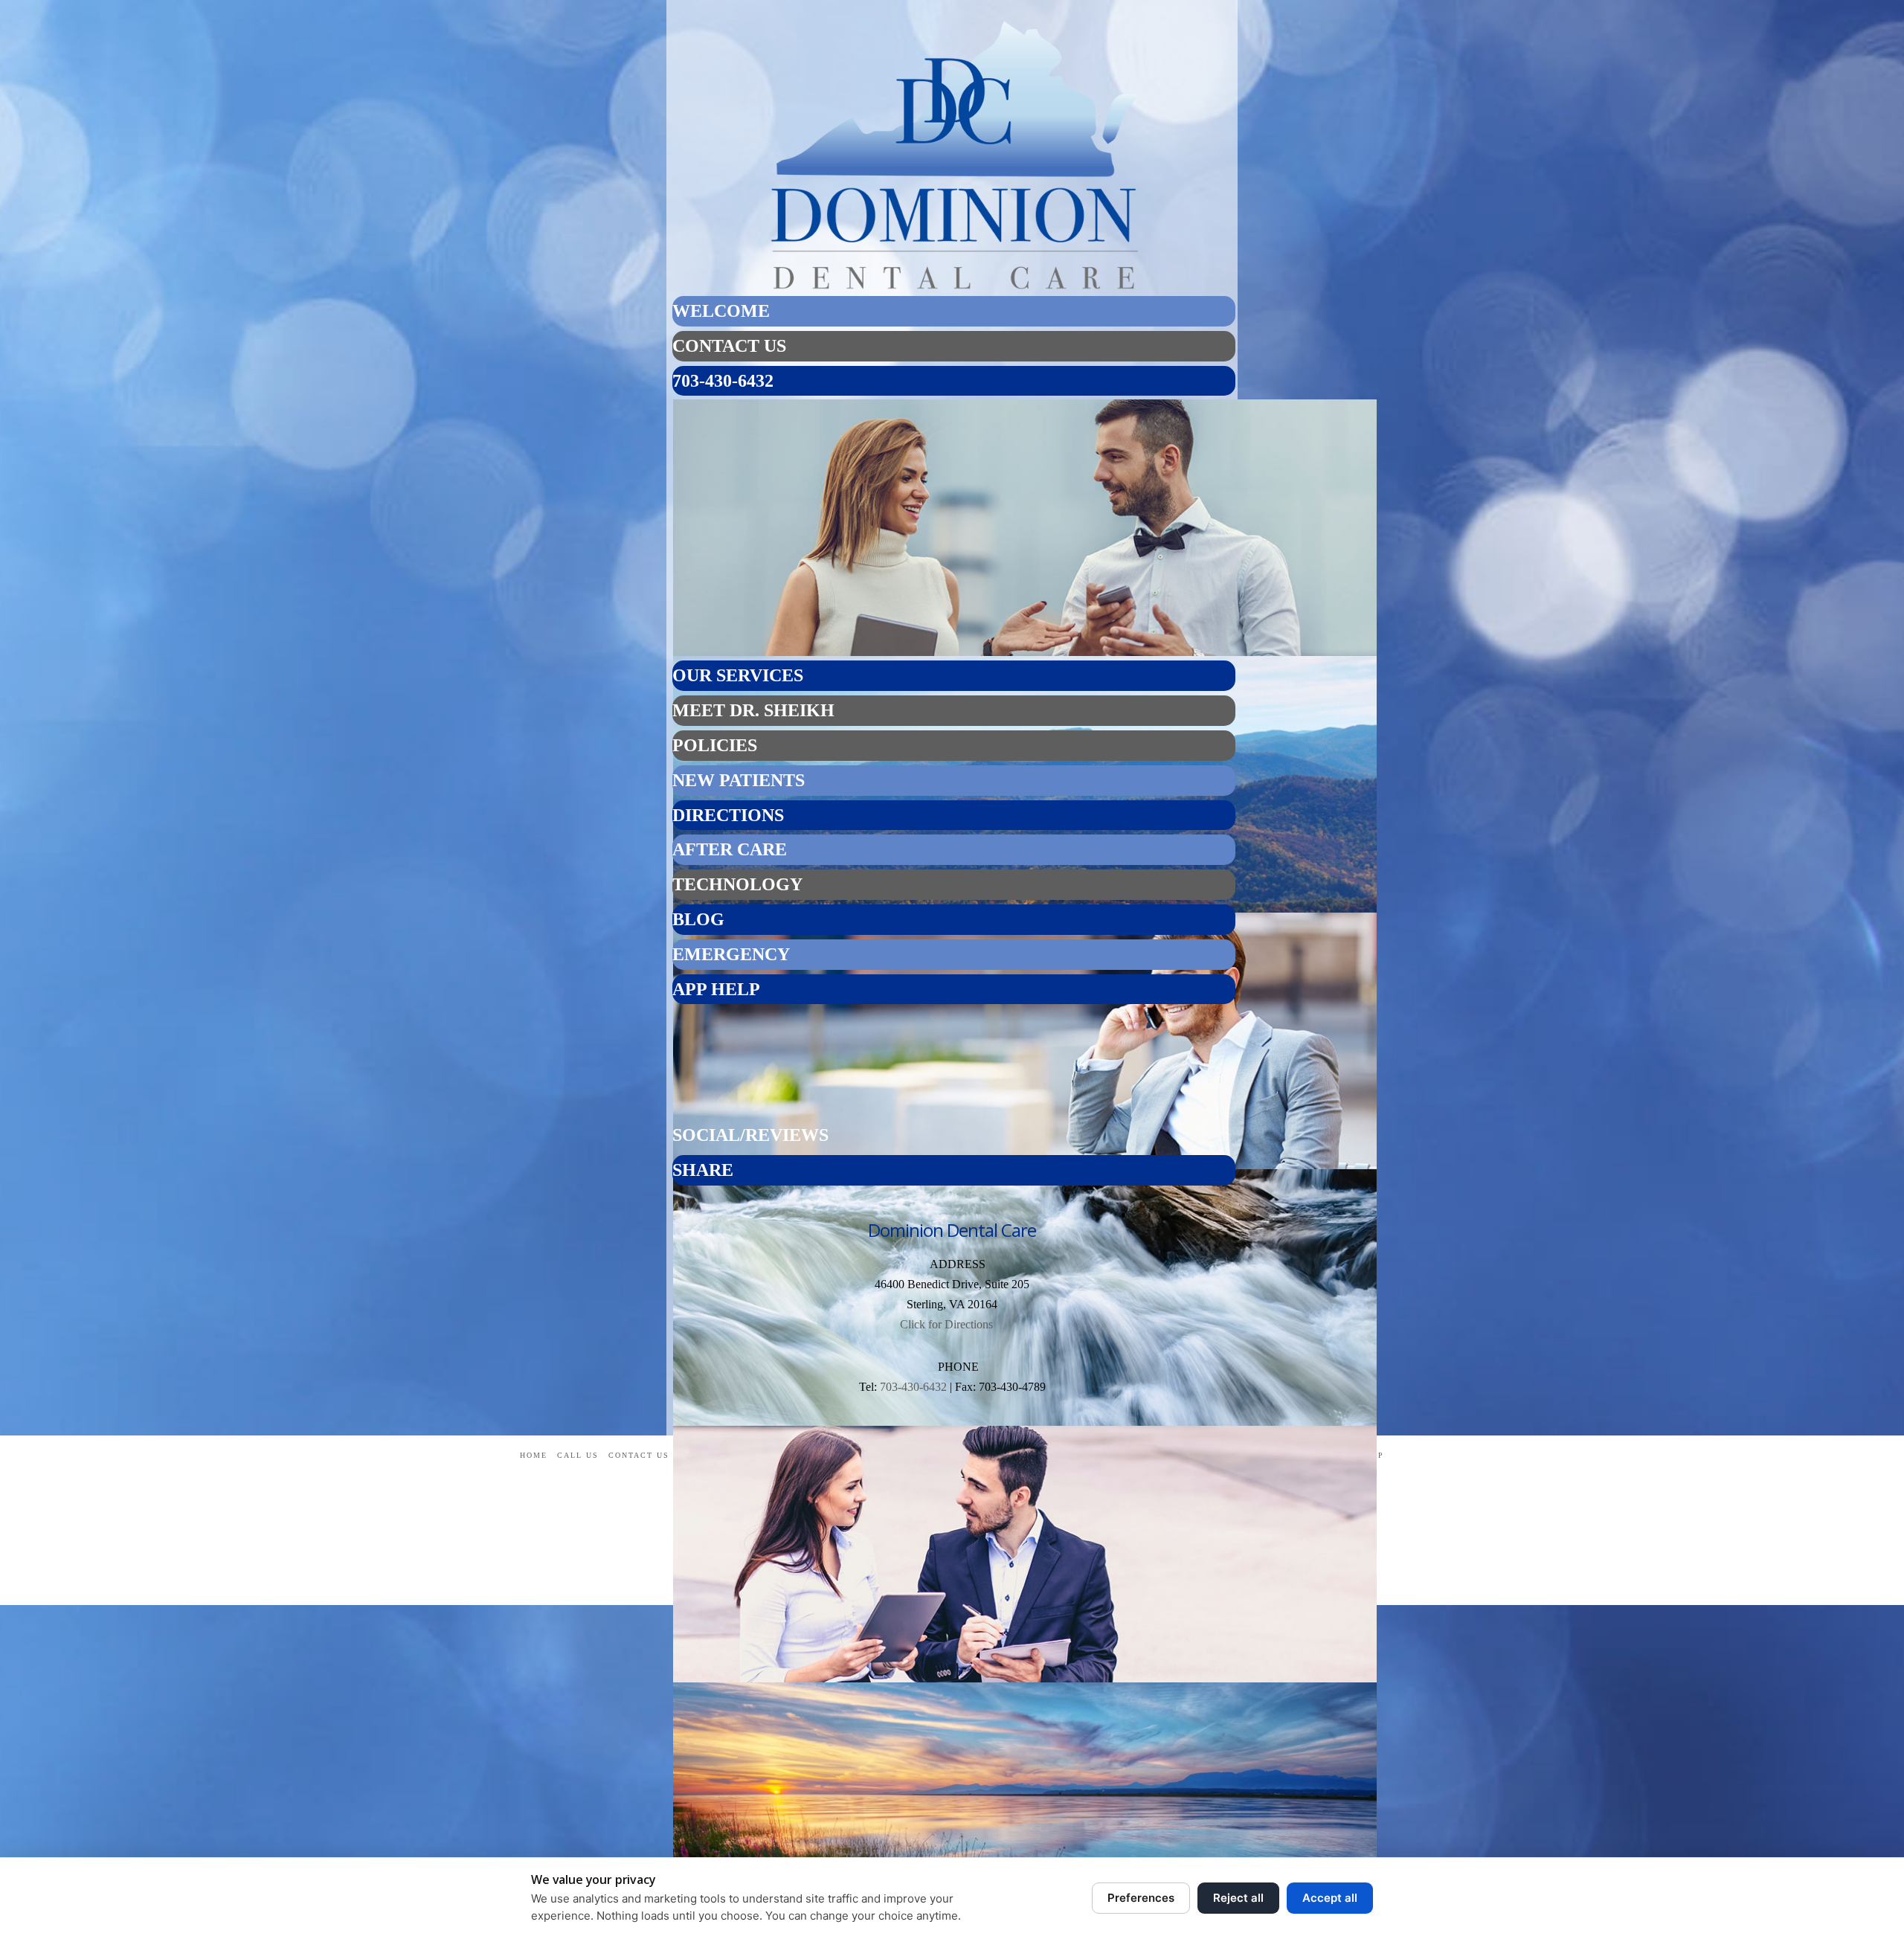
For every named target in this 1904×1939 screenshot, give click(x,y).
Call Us (578, 1455)
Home (534, 1455)
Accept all (1330, 1898)
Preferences (1141, 1898)
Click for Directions (946, 1324)
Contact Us (639, 1455)
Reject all (1238, 1898)
